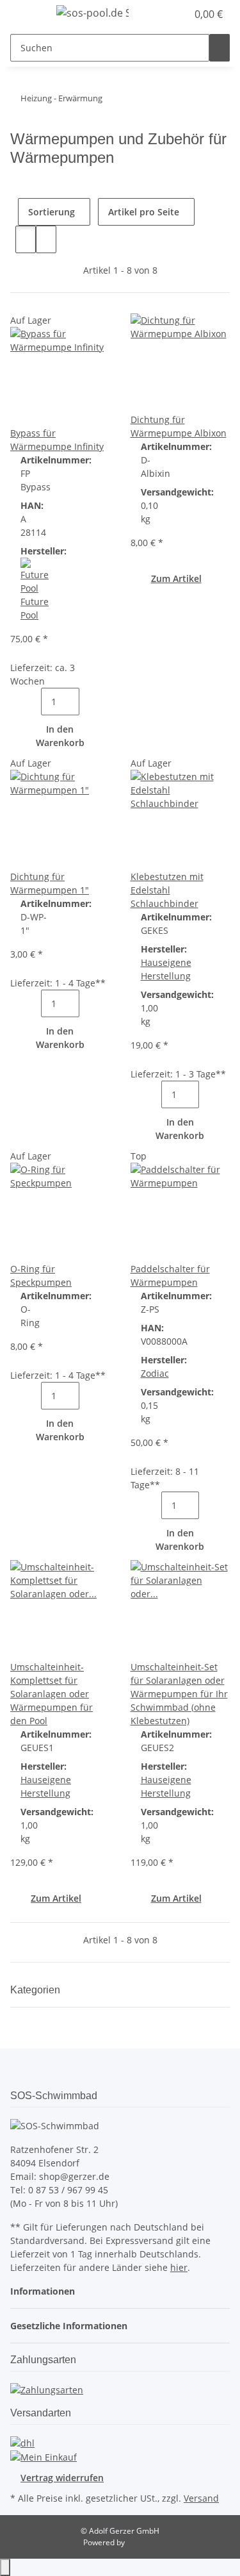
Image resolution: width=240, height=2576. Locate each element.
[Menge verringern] (31, 702)
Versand (201, 2498)
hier (179, 2267)
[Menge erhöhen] (90, 702)
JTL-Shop (142, 2542)
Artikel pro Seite (144, 212)
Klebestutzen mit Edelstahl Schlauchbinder (167, 890)
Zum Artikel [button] (176, 578)
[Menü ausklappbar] (26, 15)
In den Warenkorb (60, 736)
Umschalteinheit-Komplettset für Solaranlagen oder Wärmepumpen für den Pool (52, 1694)
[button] (163, 14)
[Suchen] (220, 48)
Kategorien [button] (36, 1990)
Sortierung (52, 212)
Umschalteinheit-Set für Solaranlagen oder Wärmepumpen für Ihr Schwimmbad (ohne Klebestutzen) (179, 1694)
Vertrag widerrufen (62, 2478)
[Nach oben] (5, 2567)
